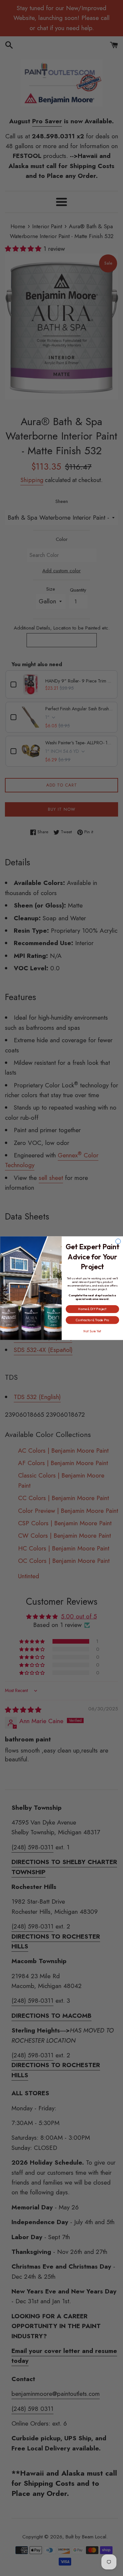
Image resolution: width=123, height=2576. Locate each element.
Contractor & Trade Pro (92, 1320)
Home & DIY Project (92, 1309)
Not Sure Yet (92, 1331)
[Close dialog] (118, 1241)
